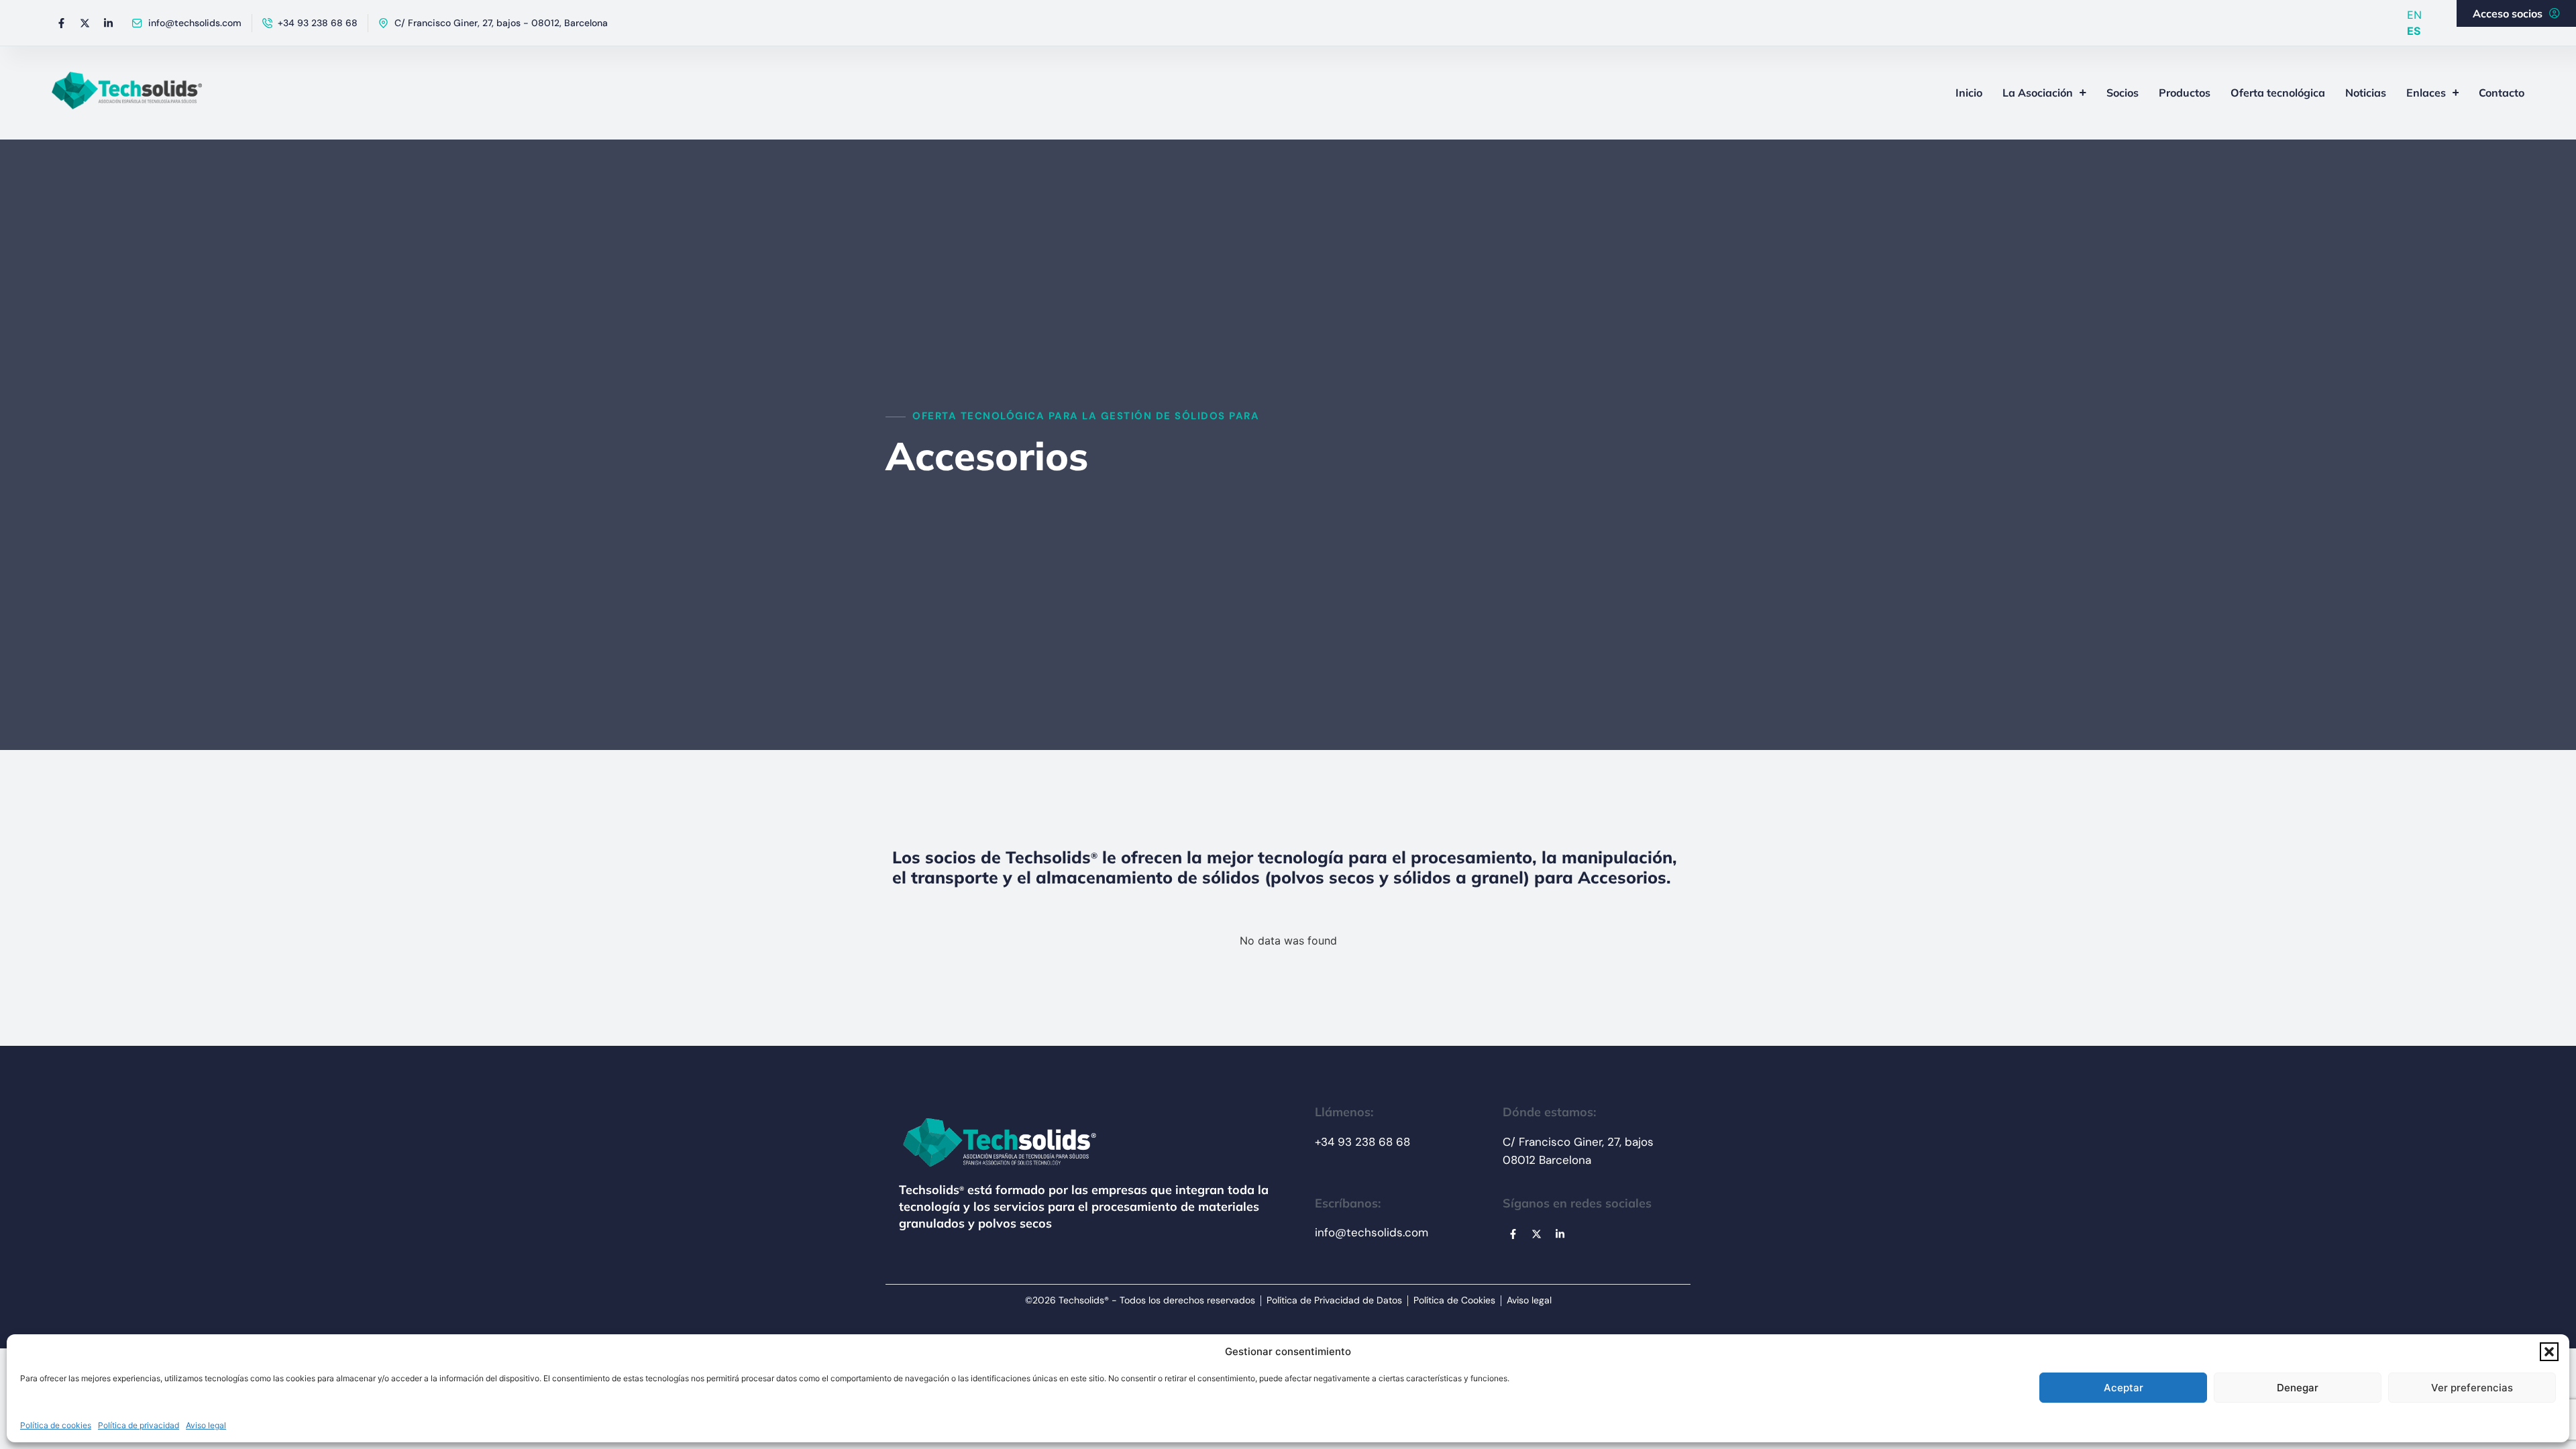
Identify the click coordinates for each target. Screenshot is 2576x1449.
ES (2414, 31)
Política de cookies (56, 1425)
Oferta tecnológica (2278, 93)
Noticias (2366, 93)
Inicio (1969, 93)
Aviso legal (206, 1425)
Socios (2123, 93)
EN (2414, 15)
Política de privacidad (139, 1425)
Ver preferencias (2472, 1388)
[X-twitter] (85, 23)
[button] (2549, 1352)
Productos (2185, 93)
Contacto (2502, 93)
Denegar (2298, 1388)
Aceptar (2124, 1388)
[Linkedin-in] (109, 23)
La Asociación (2038, 93)
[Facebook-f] (62, 23)
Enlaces (2426, 93)
